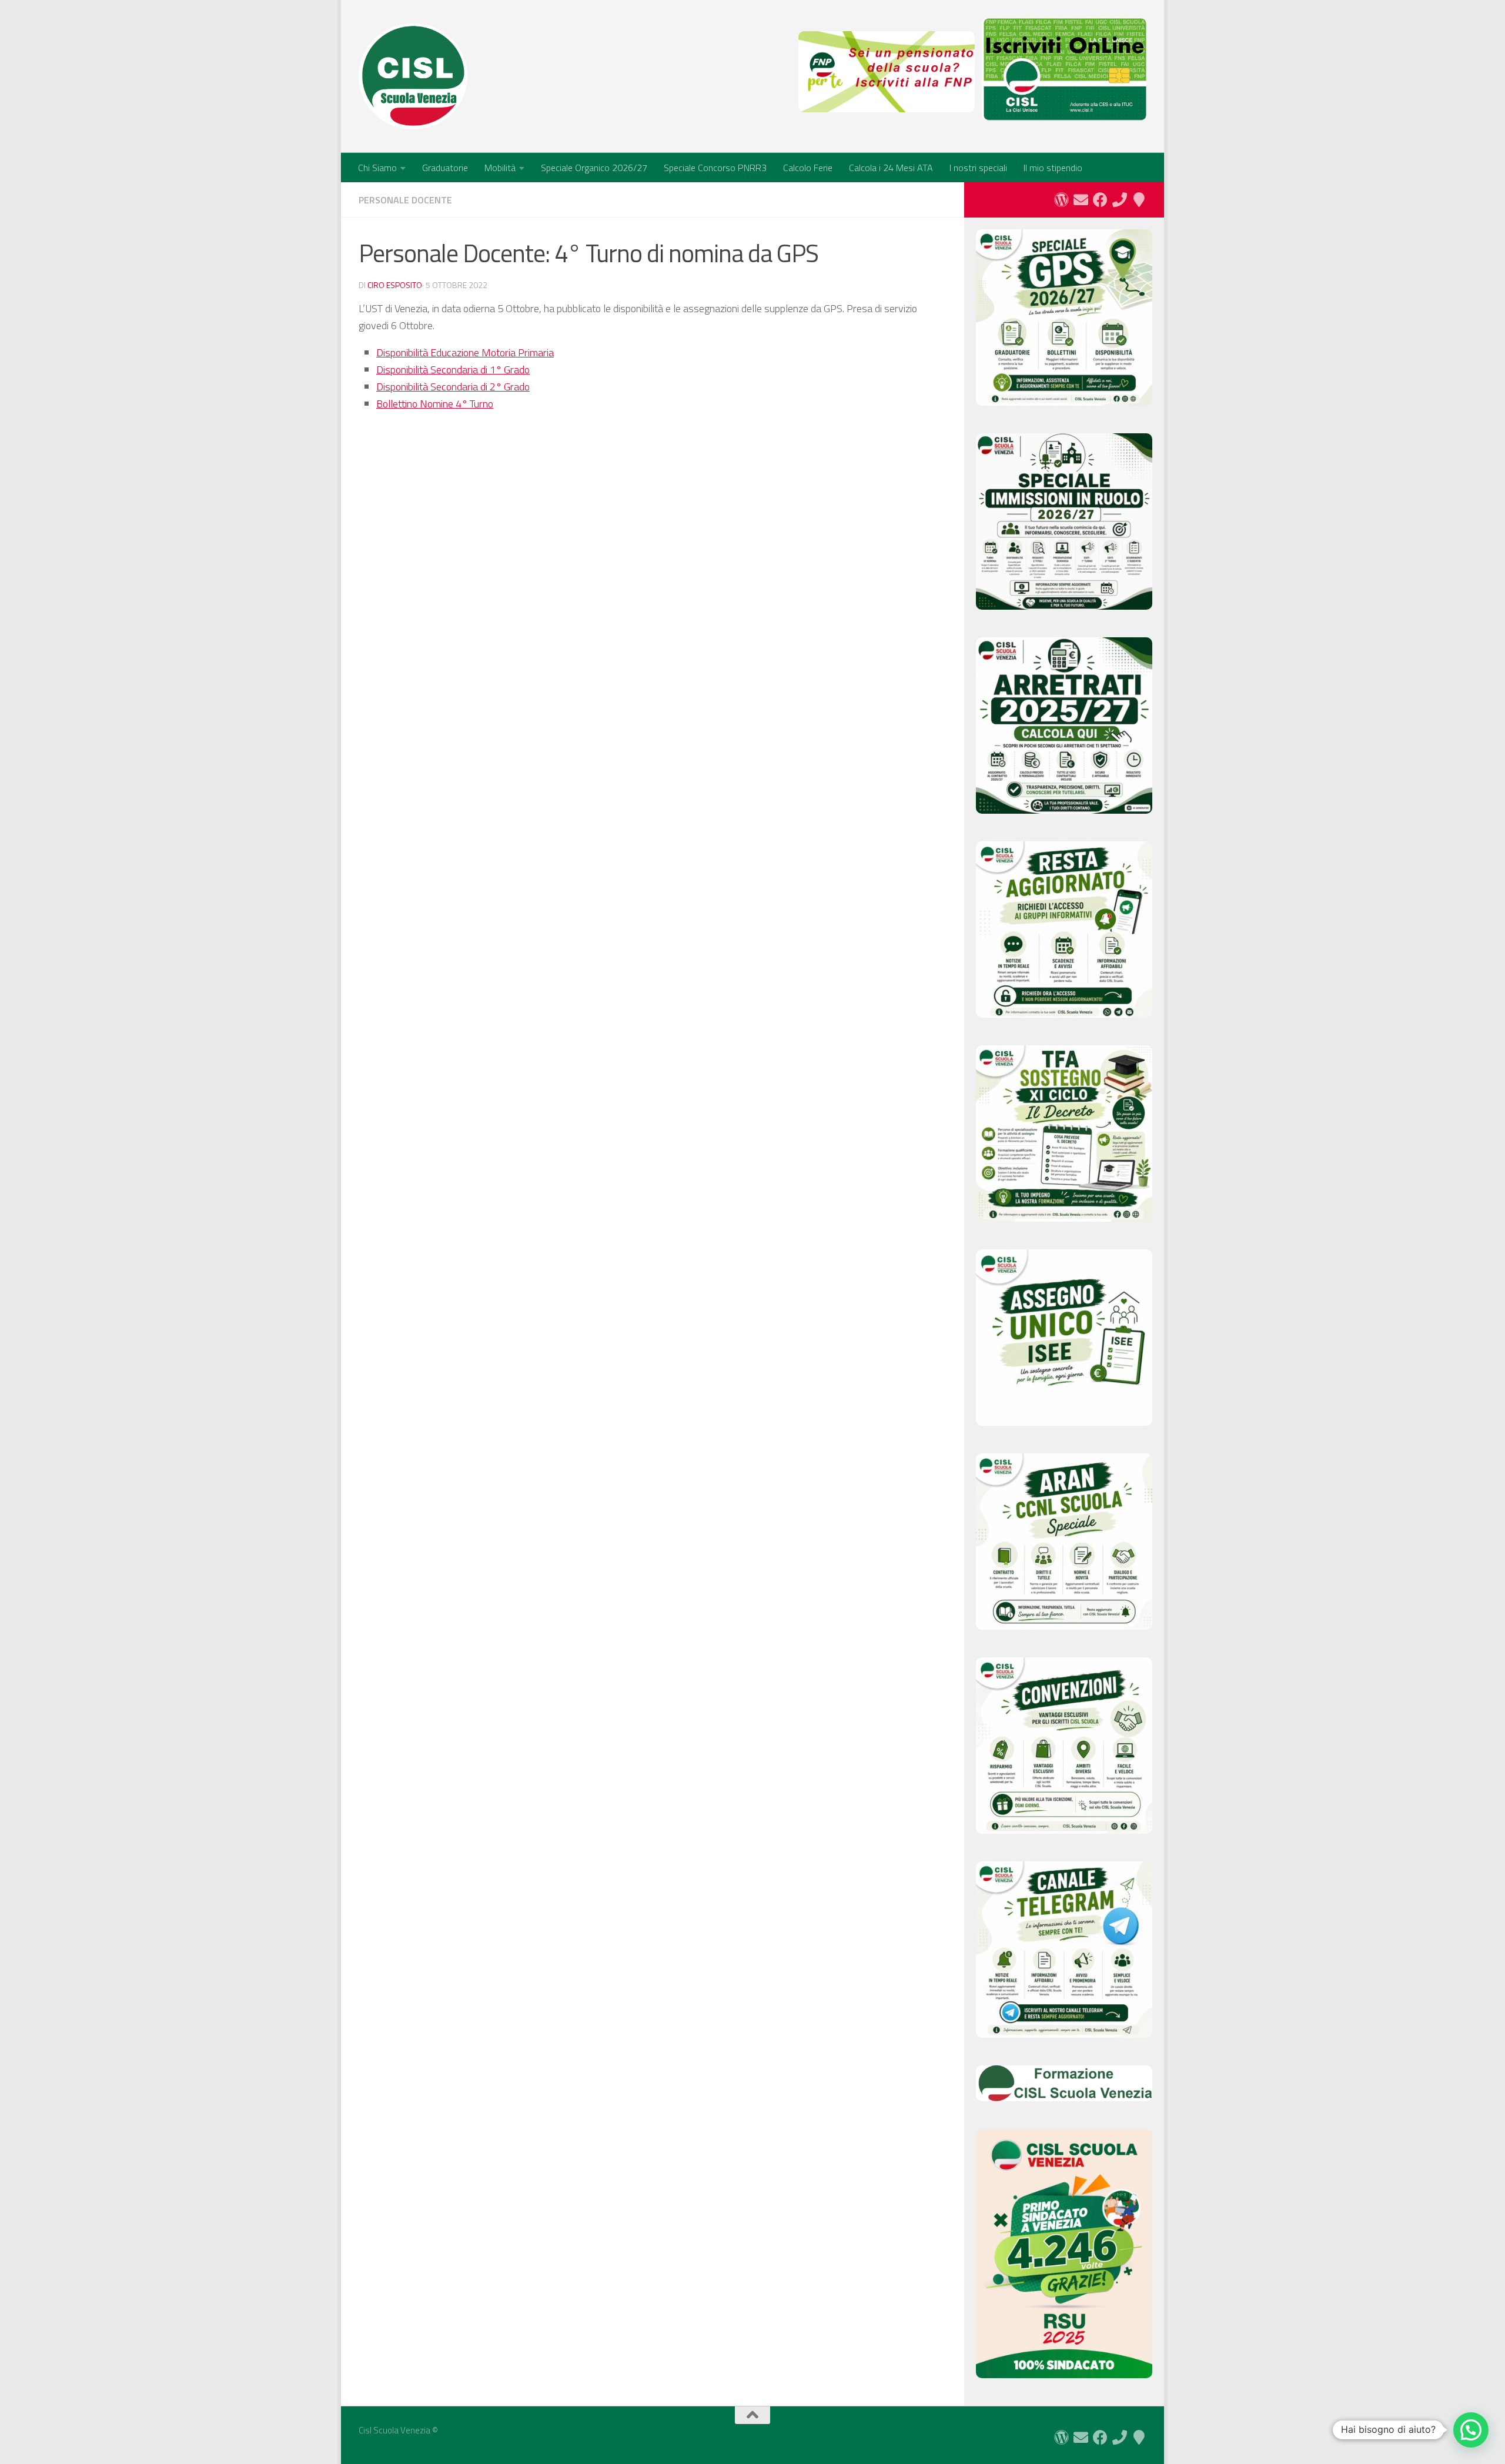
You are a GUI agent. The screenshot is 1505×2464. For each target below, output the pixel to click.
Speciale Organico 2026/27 (594, 168)
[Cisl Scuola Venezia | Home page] (413, 76)
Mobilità (500, 168)
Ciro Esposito (395, 285)
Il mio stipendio (1053, 168)
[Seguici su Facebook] (1100, 200)
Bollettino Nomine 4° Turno (435, 404)
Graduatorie (445, 168)
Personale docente (405, 200)
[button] (1471, 2430)
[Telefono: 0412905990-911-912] (1120, 200)
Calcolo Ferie (808, 168)
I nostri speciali (978, 168)
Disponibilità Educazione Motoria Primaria (465, 352)
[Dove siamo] (1139, 200)
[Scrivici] (1081, 200)
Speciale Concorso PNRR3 (715, 168)
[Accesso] (1061, 200)
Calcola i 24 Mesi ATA (891, 168)
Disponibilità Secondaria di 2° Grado (453, 387)
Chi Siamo (377, 168)
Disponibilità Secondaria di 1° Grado (453, 370)
